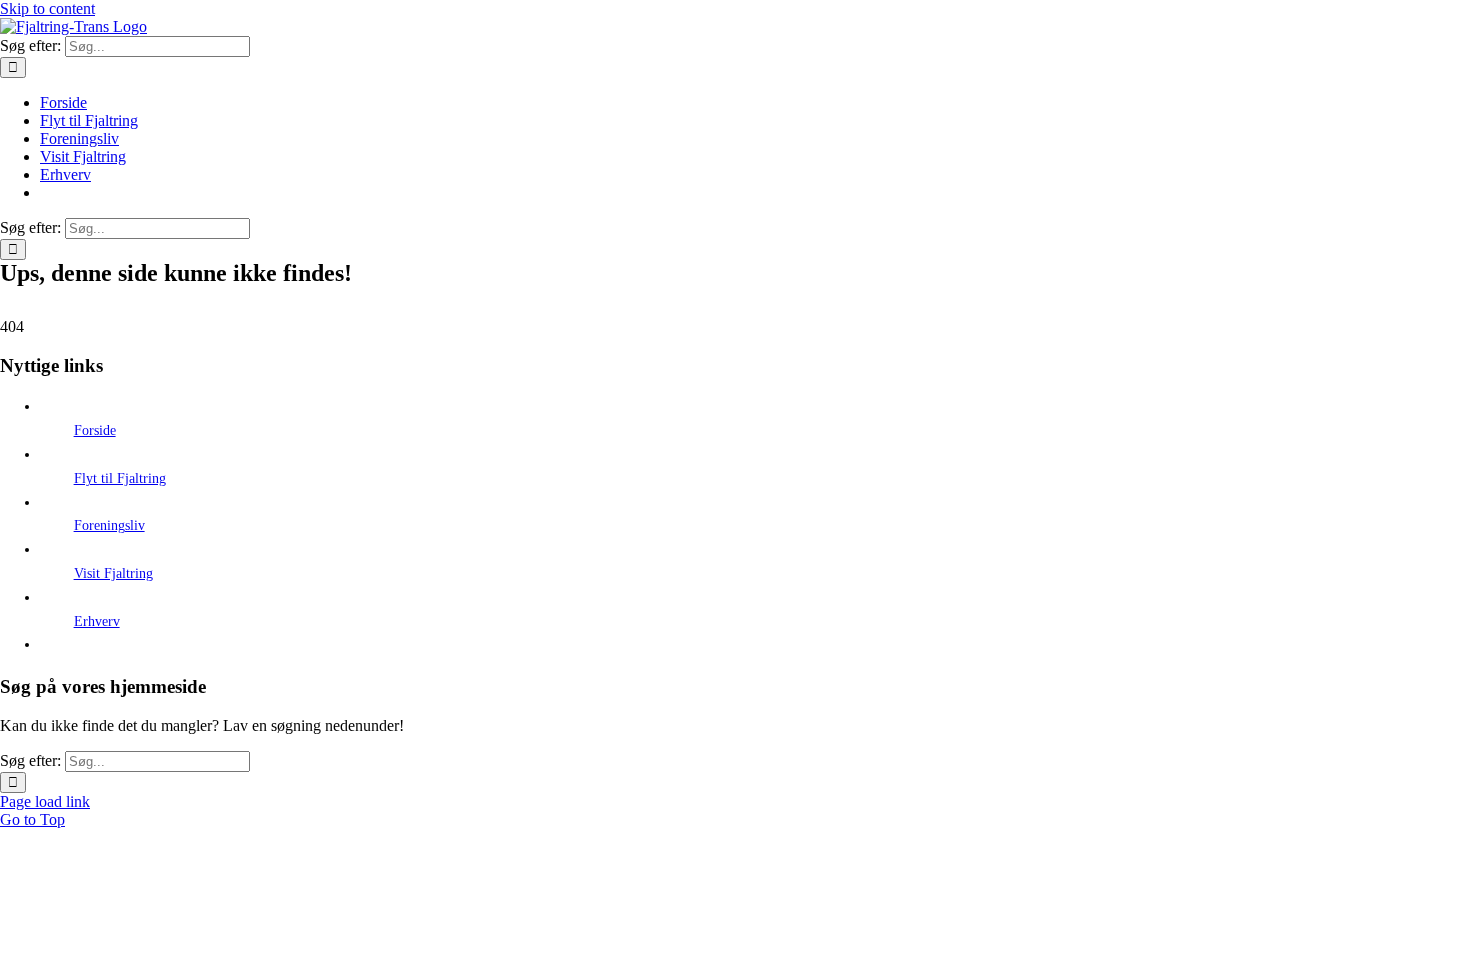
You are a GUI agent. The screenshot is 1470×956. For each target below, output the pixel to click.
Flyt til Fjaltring (120, 478)
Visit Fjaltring (113, 573)
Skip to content (47, 8)
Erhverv (97, 621)
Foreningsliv (109, 525)
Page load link (45, 801)
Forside (95, 430)
